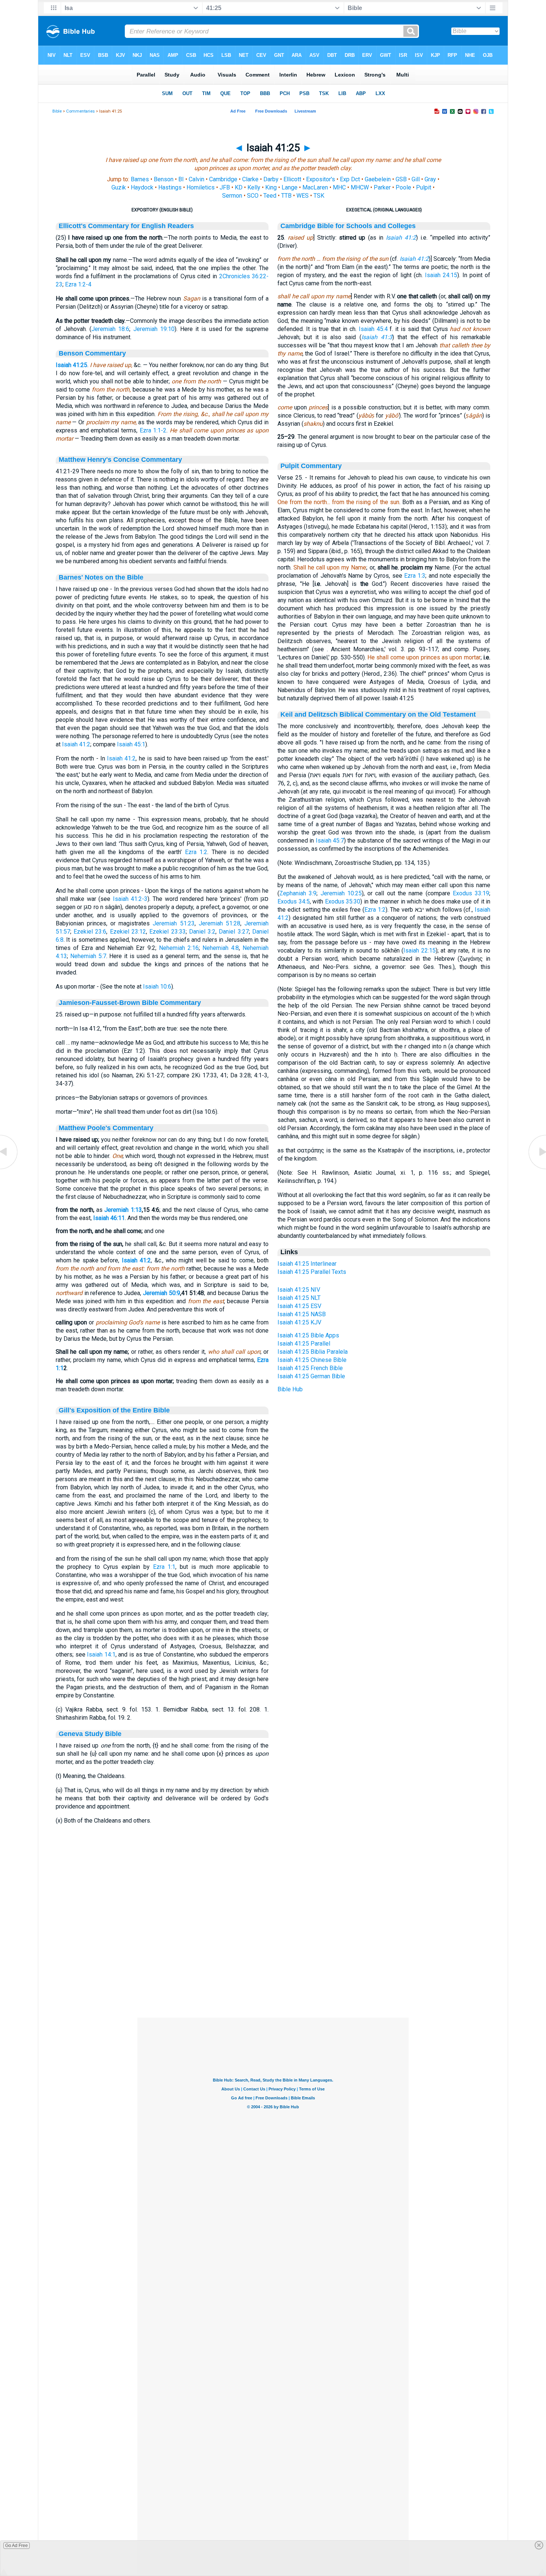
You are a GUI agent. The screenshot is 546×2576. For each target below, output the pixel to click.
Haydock (142, 187)
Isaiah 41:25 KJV (299, 1322)
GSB (401, 179)
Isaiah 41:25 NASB (302, 1314)
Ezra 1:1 (164, 1567)
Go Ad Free (17, 2546)
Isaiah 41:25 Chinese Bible (312, 1360)
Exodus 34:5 (294, 901)
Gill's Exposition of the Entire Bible (114, 1410)
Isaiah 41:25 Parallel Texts (312, 1272)
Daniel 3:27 (234, 932)
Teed (270, 196)
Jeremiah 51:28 (220, 923)
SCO (253, 196)
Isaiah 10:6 (157, 987)
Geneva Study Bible (90, 1734)
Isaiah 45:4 (373, 329)
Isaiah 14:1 (101, 1654)
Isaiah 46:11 (109, 1218)
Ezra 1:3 (415, 576)
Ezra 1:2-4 (78, 284)
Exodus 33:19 (471, 893)
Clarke (250, 179)
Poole (403, 187)
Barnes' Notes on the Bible (101, 577)
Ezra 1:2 (196, 852)
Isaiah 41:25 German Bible (311, 1376)
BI (181, 179)
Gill (416, 179)
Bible (57, 111)
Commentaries (80, 111)
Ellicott (292, 179)
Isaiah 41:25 (71, 365)
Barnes (140, 179)
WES (303, 196)
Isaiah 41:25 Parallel (304, 1344)
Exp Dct (350, 179)
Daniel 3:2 (202, 932)
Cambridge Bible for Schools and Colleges (348, 226)
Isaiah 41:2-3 (130, 899)
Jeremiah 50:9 (162, 1293)
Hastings (170, 187)
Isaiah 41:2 (76, 744)
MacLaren (315, 187)
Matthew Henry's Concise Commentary (120, 460)
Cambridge (223, 179)
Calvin (196, 179)
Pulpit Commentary (311, 466)
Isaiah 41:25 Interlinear (307, 1264)
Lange (290, 187)
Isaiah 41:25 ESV (299, 1306)
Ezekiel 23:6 (90, 932)
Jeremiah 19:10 (154, 329)
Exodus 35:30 (343, 901)
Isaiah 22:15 (420, 950)
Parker (382, 187)
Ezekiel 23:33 (167, 932)
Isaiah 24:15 (441, 275)
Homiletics (201, 187)
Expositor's (321, 179)
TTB (286, 196)
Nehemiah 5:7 (88, 956)
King (271, 187)
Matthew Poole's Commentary (106, 1128)
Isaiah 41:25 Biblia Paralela (313, 1352)
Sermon (232, 196)
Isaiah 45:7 (330, 841)
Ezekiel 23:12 (128, 932)
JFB (225, 187)
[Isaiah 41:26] (537, 1169)
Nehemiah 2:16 (179, 948)
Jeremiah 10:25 (341, 893)
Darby (271, 179)
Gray (430, 179)
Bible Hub (290, 1389)
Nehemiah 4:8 (221, 948)
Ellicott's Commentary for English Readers (126, 226)
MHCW (360, 187)
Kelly (254, 187)
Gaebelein (378, 179)
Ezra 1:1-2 (153, 430)
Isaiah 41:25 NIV (299, 1290)
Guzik (119, 187)
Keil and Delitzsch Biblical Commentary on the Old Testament (378, 714)
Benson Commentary (92, 353)
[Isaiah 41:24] (9, 1169)
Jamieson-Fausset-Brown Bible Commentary (130, 1003)
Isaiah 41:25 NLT (299, 1298)
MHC (339, 187)
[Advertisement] (273, 1972)
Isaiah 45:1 (131, 744)
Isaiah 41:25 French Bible (310, 1368)
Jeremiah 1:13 (123, 1210)
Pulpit (424, 187)
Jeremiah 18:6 (110, 329)
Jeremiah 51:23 (173, 923)
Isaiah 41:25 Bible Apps (308, 1335)
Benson (164, 179)
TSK (319, 196)
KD (239, 187)
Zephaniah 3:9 (298, 893)
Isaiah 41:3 (377, 337)
